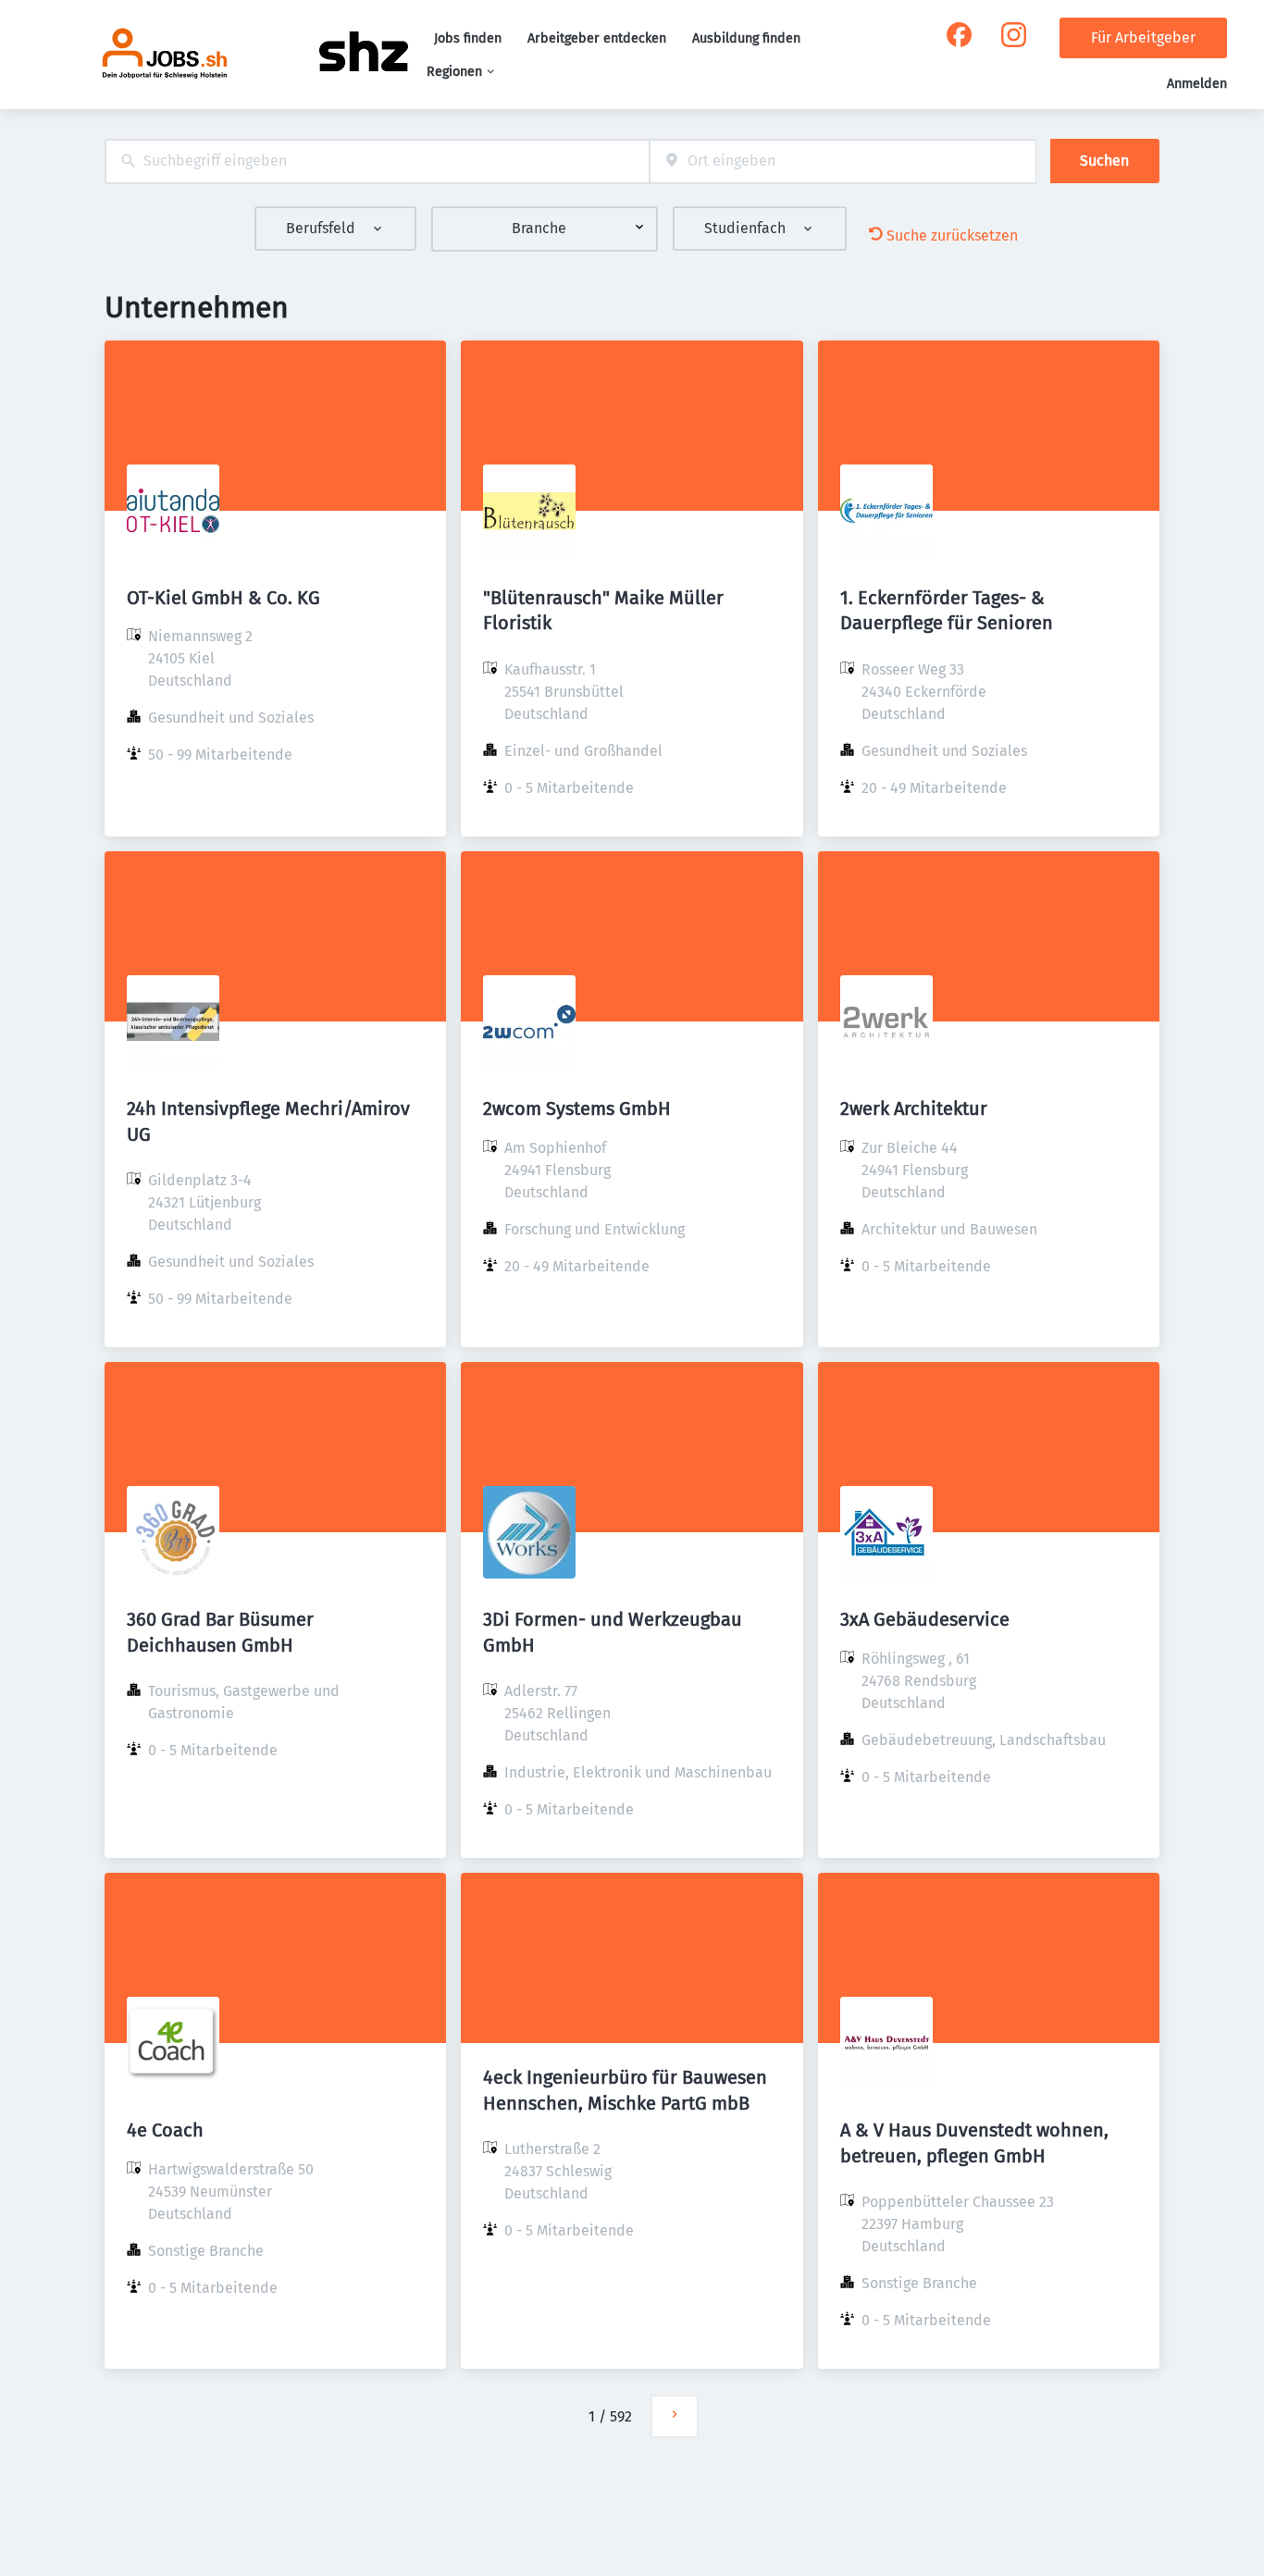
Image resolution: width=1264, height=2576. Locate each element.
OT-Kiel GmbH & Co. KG (223, 598)
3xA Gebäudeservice (925, 1619)
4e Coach (165, 2130)
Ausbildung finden (746, 38)
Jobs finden (468, 38)
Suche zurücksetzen (952, 235)
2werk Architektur (914, 1108)
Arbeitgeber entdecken (597, 38)
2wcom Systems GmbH (577, 1108)
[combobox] (377, 161)
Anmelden (1197, 84)
